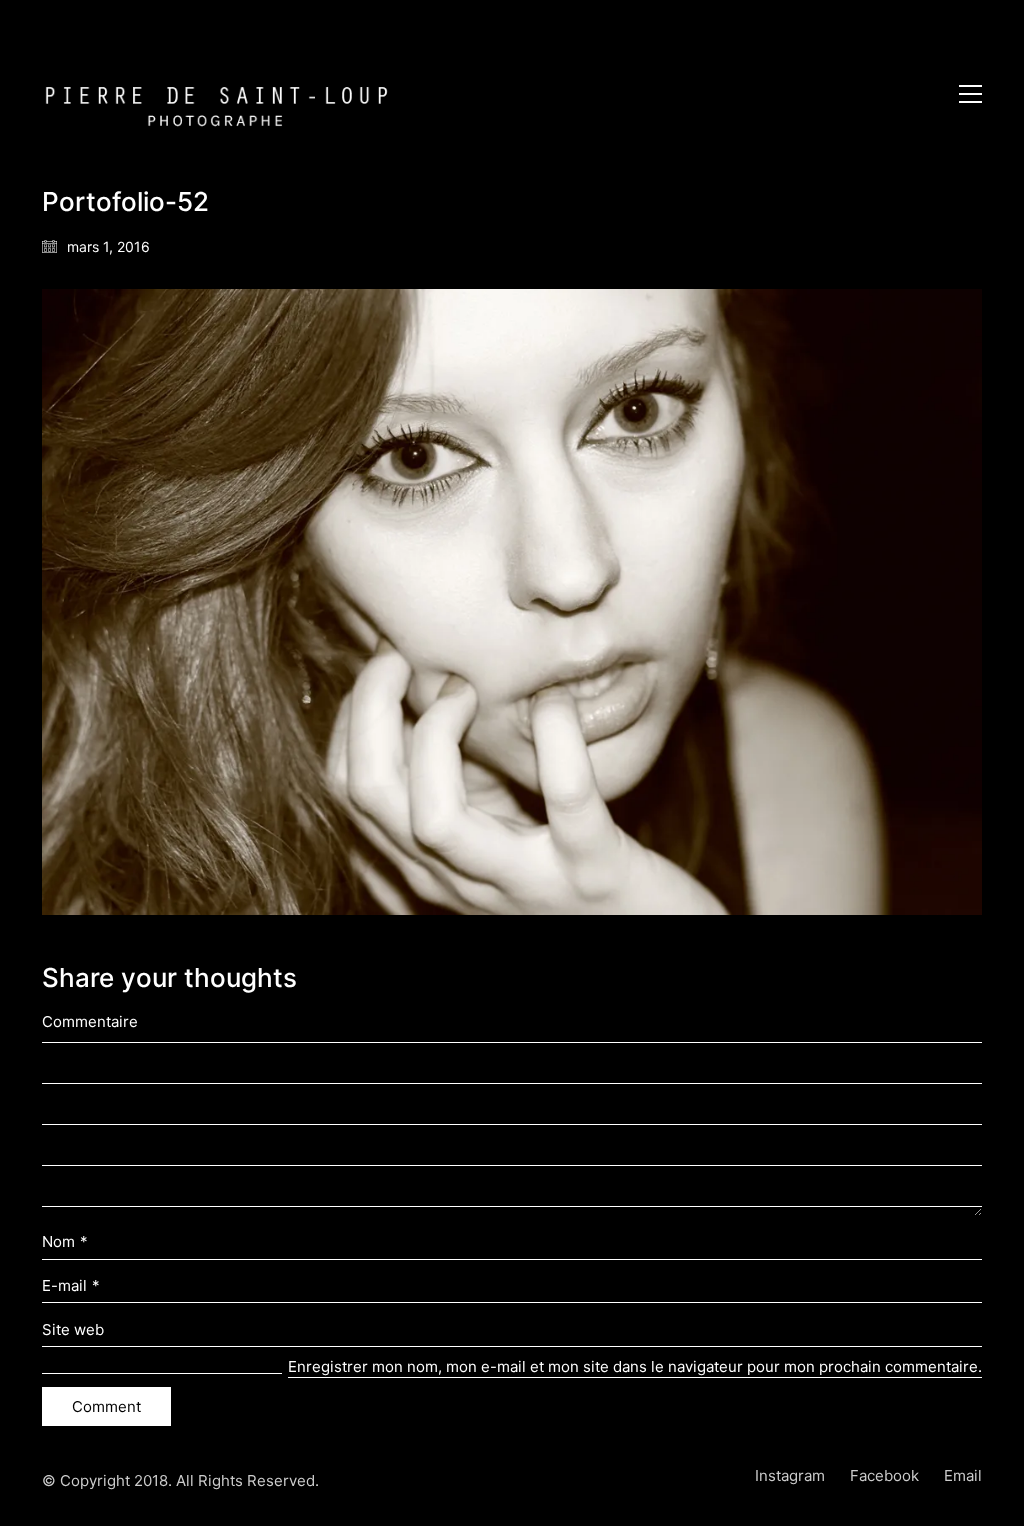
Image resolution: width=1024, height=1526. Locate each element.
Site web (73, 1329)
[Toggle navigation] (970, 94)
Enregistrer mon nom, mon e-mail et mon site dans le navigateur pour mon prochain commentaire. (635, 1366)
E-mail (71, 1285)
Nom (65, 1241)
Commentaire (90, 1021)
